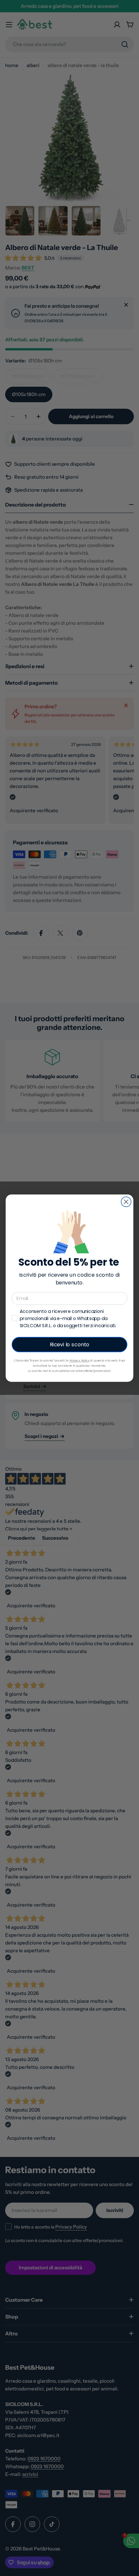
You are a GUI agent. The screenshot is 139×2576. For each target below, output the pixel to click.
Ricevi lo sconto (70, 1344)
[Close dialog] (126, 1202)
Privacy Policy (80, 1360)
